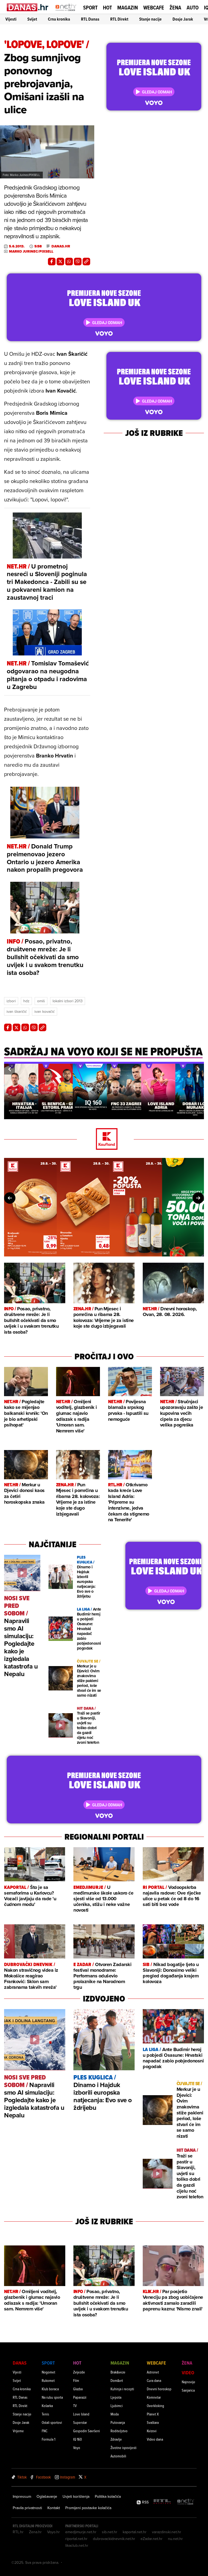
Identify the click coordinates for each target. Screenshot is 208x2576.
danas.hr (61, 246)
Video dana (155, 2439)
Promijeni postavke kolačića (88, 2508)
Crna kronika (59, 19)
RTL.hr (18, 2532)
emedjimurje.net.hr (81, 2532)
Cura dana (154, 2380)
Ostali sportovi (52, 2422)
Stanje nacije (150, 19)
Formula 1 (48, 2439)
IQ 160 (77, 2439)
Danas (20, 2363)
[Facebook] (52, 262)
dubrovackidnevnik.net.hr (114, 2539)
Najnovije (188, 2382)
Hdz (26, 1001)
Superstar (80, 2422)
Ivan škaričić (17, 1011)
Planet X (153, 2414)
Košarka (47, 2406)
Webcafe (154, 8)
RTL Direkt (119, 19)
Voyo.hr (53, 2532)
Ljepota (116, 2397)
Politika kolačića (108, 2496)
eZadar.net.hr (152, 2539)
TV (75, 2406)
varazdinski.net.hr (167, 2532)
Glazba (78, 2389)
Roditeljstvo (119, 2431)
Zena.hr (35, 2532)
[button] (9, 1069)
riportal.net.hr (76, 2539)
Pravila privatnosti (27, 2508)
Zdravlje (116, 2439)
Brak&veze (118, 2372)
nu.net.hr (175, 2539)
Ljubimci (117, 2406)
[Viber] (78, 262)
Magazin (128, 8)
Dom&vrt (117, 2380)
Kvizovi (152, 2431)
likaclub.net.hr (77, 2545)
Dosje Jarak (183, 19)
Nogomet (48, 2372)
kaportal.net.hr (135, 2532)
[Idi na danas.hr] (28, 7)
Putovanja (118, 2422)
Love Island (81, 2414)
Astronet (153, 2372)
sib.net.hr (110, 2532)
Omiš (41, 1001)
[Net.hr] (186, 2502)
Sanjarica (188, 2390)
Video (188, 2373)
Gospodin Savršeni (87, 2431)
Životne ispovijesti (123, 2448)
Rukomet (48, 2380)
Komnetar (154, 2397)
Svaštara (153, 2422)
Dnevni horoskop (159, 2389)
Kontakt (54, 2508)
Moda (115, 2414)
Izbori (11, 1001)
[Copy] (86, 262)
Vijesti (11, 19)
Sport (90, 8)
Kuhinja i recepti (122, 2389)
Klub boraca (50, 2389)
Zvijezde (79, 2372)
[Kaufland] (104, 1139)
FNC (45, 2431)
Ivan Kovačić (45, 1011)
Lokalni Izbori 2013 (68, 1001)
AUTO (193, 8)
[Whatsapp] (69, 262)
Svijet (32, 19)
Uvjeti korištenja (76, 2496)
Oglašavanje (47, 2496)
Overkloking (155, 2406)
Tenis (45, 2414)
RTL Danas (90, 19)
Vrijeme (18, 2431)
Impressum (22, 2496)
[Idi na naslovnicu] (66, 12)
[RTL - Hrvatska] (162, 2502)
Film (76, 2380)
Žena (175, 8)
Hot (107, 8)
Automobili (118, 2456)
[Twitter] (60, 262)
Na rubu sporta (52, 2397)
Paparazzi (80, 2397)
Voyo (77, 2448)
